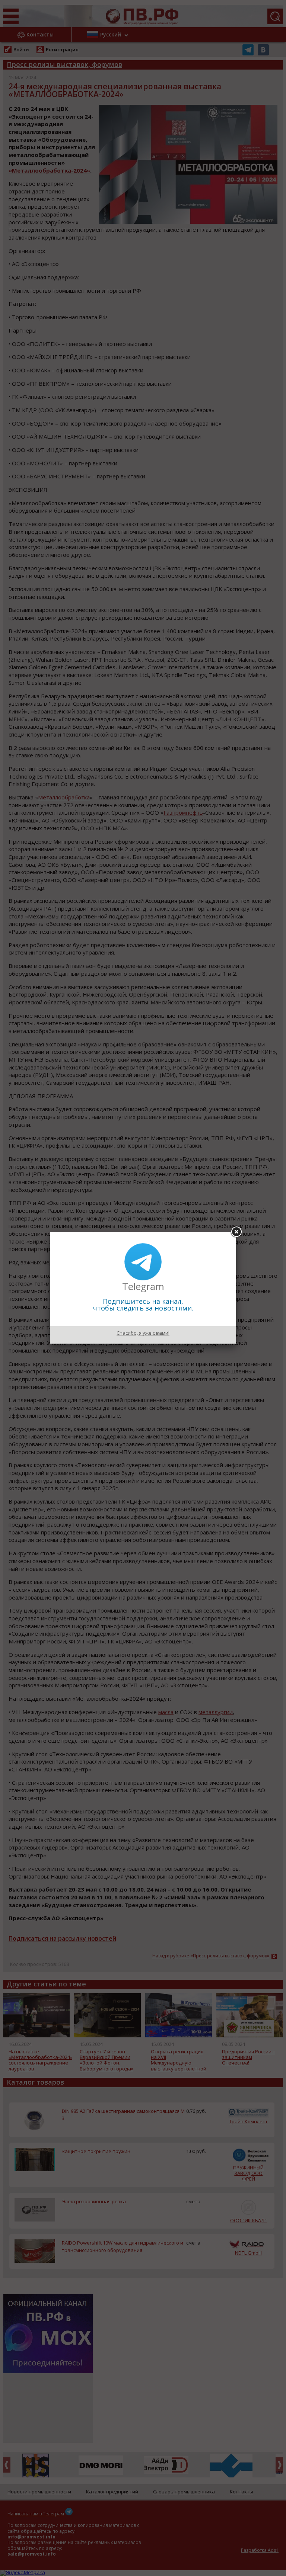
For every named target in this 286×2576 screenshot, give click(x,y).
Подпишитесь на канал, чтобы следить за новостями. (143, 1305)
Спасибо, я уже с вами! (143, 1333)
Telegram (143, 1286)
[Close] (236, 1232)
